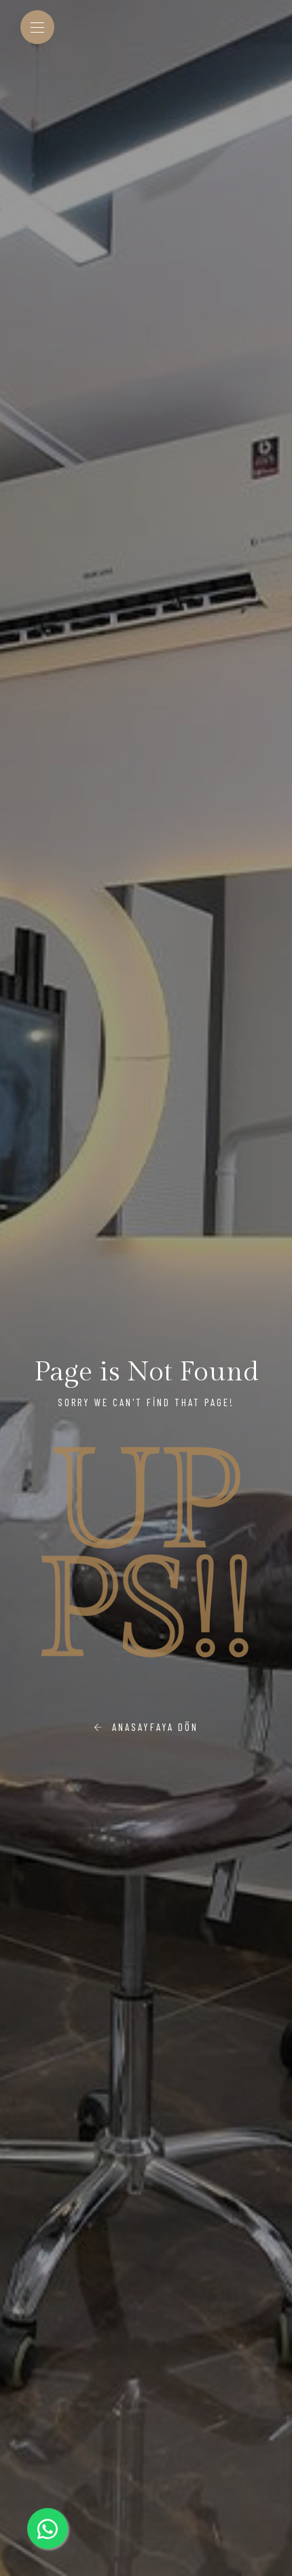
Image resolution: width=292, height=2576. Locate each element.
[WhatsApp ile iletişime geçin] (48, 2528)
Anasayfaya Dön (151, 1727)
